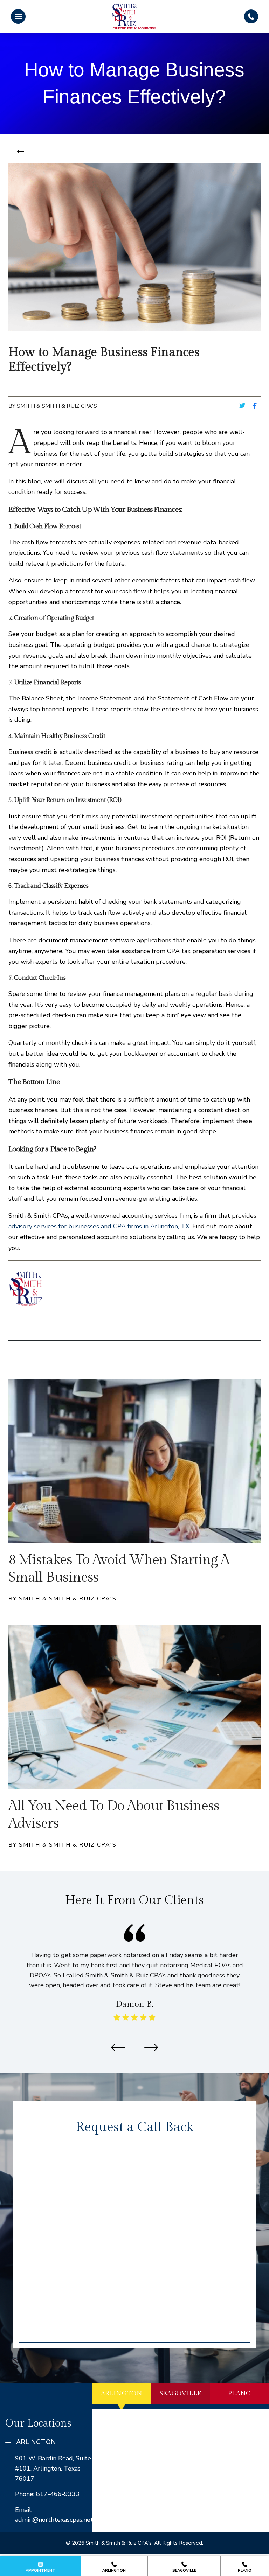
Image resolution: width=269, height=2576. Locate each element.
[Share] (257, 406)
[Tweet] (244, 406)
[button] (18, 16)
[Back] (23, 152)
